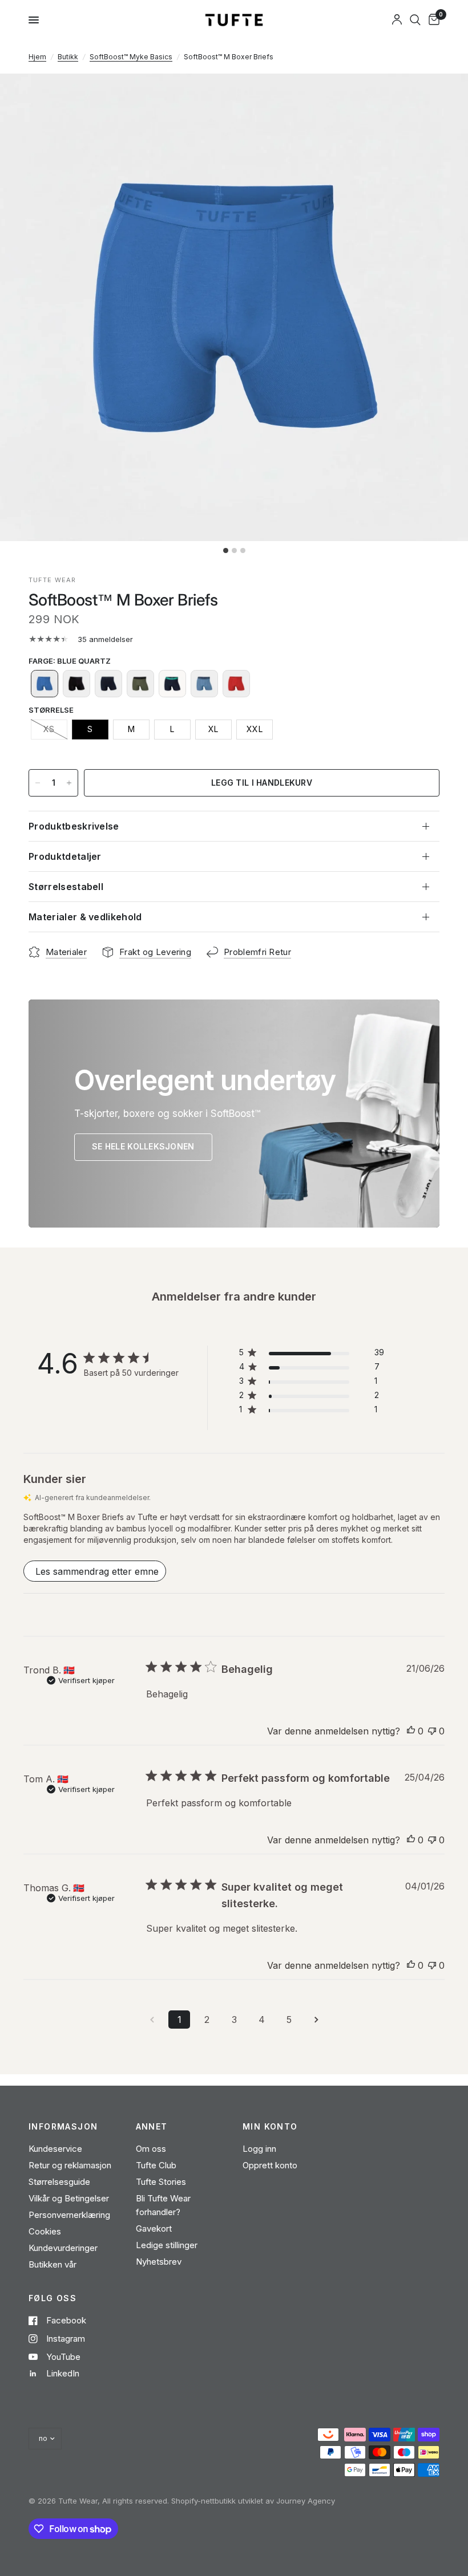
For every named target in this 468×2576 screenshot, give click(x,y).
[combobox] (415, 20)
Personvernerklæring (69, 2215)
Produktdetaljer (65, 856)
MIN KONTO (270, 2127)
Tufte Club (156, 2165)
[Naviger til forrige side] (152, 2020)
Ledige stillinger (167, 2245)
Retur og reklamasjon (70, 2165)
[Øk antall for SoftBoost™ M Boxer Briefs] (69, 783)
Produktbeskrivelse (74, 826)
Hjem (37, 57)
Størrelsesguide (59, 2182)
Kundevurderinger (63, 2248)
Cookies (45, 2231)
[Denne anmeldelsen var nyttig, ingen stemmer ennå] (411, 1732)
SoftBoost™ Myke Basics (131, 57)
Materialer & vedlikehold (85, 917)
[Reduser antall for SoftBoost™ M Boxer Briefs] (38, 783)
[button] (45, 684)
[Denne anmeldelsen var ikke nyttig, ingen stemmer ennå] (432, 1732)
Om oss (151, 2149)
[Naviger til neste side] (316, 2020)
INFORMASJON (63, 2127)
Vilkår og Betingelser (69, 2198)
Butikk (68, 57)
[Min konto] (397, 20)
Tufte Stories (161, 2182)
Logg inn (259, 2149)
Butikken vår (53, 2264)
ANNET (152, 2127)
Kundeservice (55, 2149)
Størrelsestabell (66, 887)
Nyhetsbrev (159, 2262)
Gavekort (154, 2228)
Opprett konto (270, 2165)
